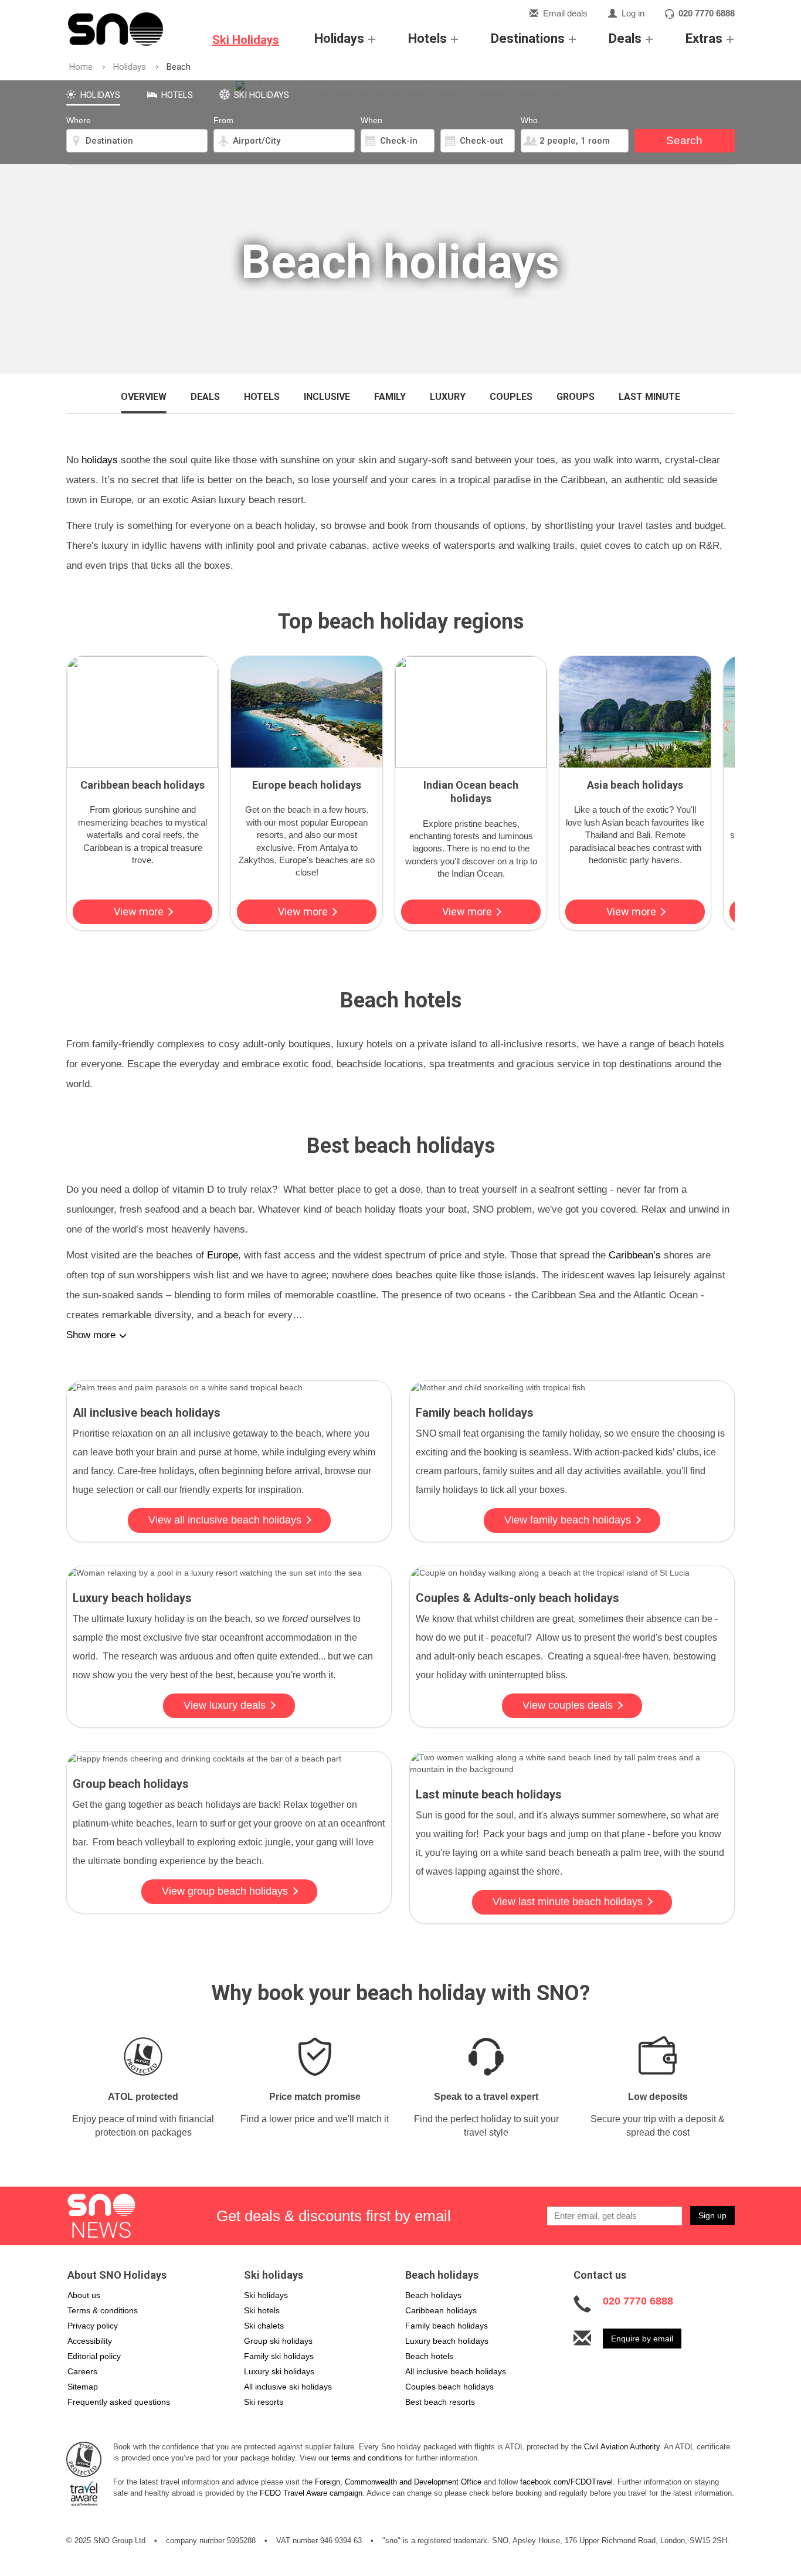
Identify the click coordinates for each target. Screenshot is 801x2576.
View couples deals (568, 1705)
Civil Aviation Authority (622, 2447)
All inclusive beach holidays (456, 2371)
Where (79, 120)
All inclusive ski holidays (288, 2387)
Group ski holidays (278, 2341)
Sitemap (83, 2387)
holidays (100, 460)
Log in (633, 13)
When (371, 120)
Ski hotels (262, 2310)
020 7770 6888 (707, 13)
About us (84, 2295)
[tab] (93, 93)
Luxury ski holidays (279, 2371)
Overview (144, 397)
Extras (704, 38)
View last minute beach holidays (568, 1902)
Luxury (448, 397)
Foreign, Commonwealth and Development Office (398, 2482)
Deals (625, 38)
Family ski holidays (279, 2356)
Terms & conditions (103, 2310)
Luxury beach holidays (447, 2341)
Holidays (339, 38)
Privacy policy (93, 2326)
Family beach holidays (447, 2326)
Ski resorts (264, 2402)
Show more (91, 1335)
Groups (576, 397)
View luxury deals (225, 1705)
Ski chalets (264, 2326)
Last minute (649, 397)
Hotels (427, 38)
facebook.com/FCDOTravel (566, 2482)
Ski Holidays (246, 40)
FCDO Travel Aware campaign (311, 2493)
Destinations (528, 38)
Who (529, 120)
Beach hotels (429, 2356)
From (223, 120)
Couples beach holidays (449, 2387)
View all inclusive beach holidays (225, 1520)
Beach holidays (433, 2295)
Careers (82, 2371)
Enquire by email (642, 2339)
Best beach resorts (440, 2402)
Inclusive (327, 397)
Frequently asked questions (119, 2402)
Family (390, 397)
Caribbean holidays (441, 2310)
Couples (511, 397)
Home (81, 67)
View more (140, 912)
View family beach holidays (568, 1520)
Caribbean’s (635, 1255)
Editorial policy (94, 2356)
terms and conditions (367, 2458)
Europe (223, 1255)
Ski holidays (266, 2295)
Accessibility (90, 2341)
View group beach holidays (225, 1891)
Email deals (565, 13)
